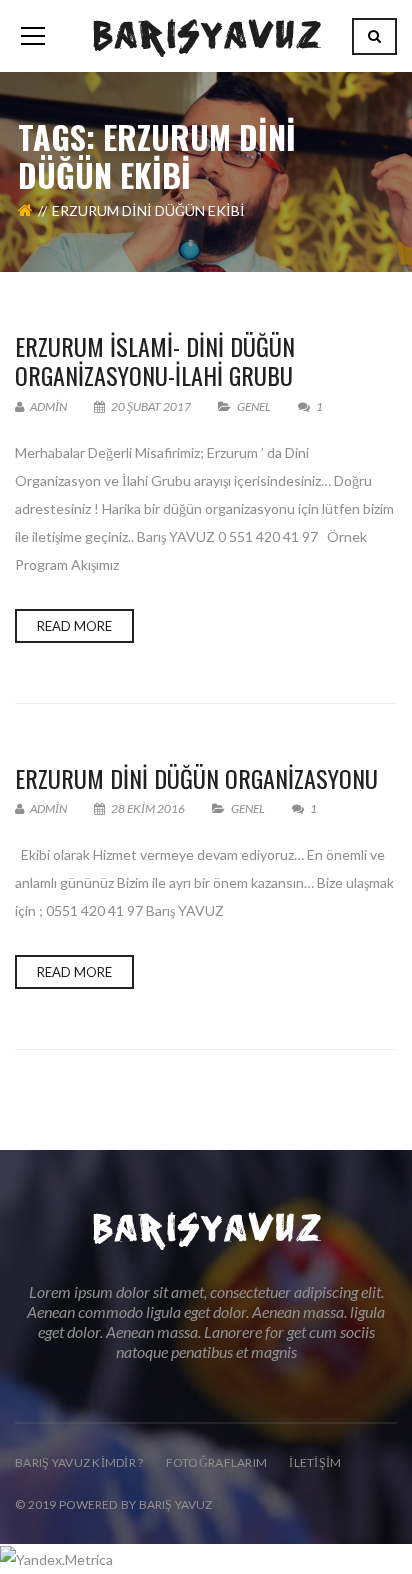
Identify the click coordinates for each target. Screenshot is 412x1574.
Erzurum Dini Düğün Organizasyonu (196, 778)
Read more (74, 626)
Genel (254, 406)
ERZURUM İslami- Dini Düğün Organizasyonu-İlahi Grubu (155, 360)
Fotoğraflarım (217, 1462)
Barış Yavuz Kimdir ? (79, 1462)
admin (47, 406)
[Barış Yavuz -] (206, 35)
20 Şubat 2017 (151, 406)
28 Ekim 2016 (148, 808)
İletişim (315, 1462)
